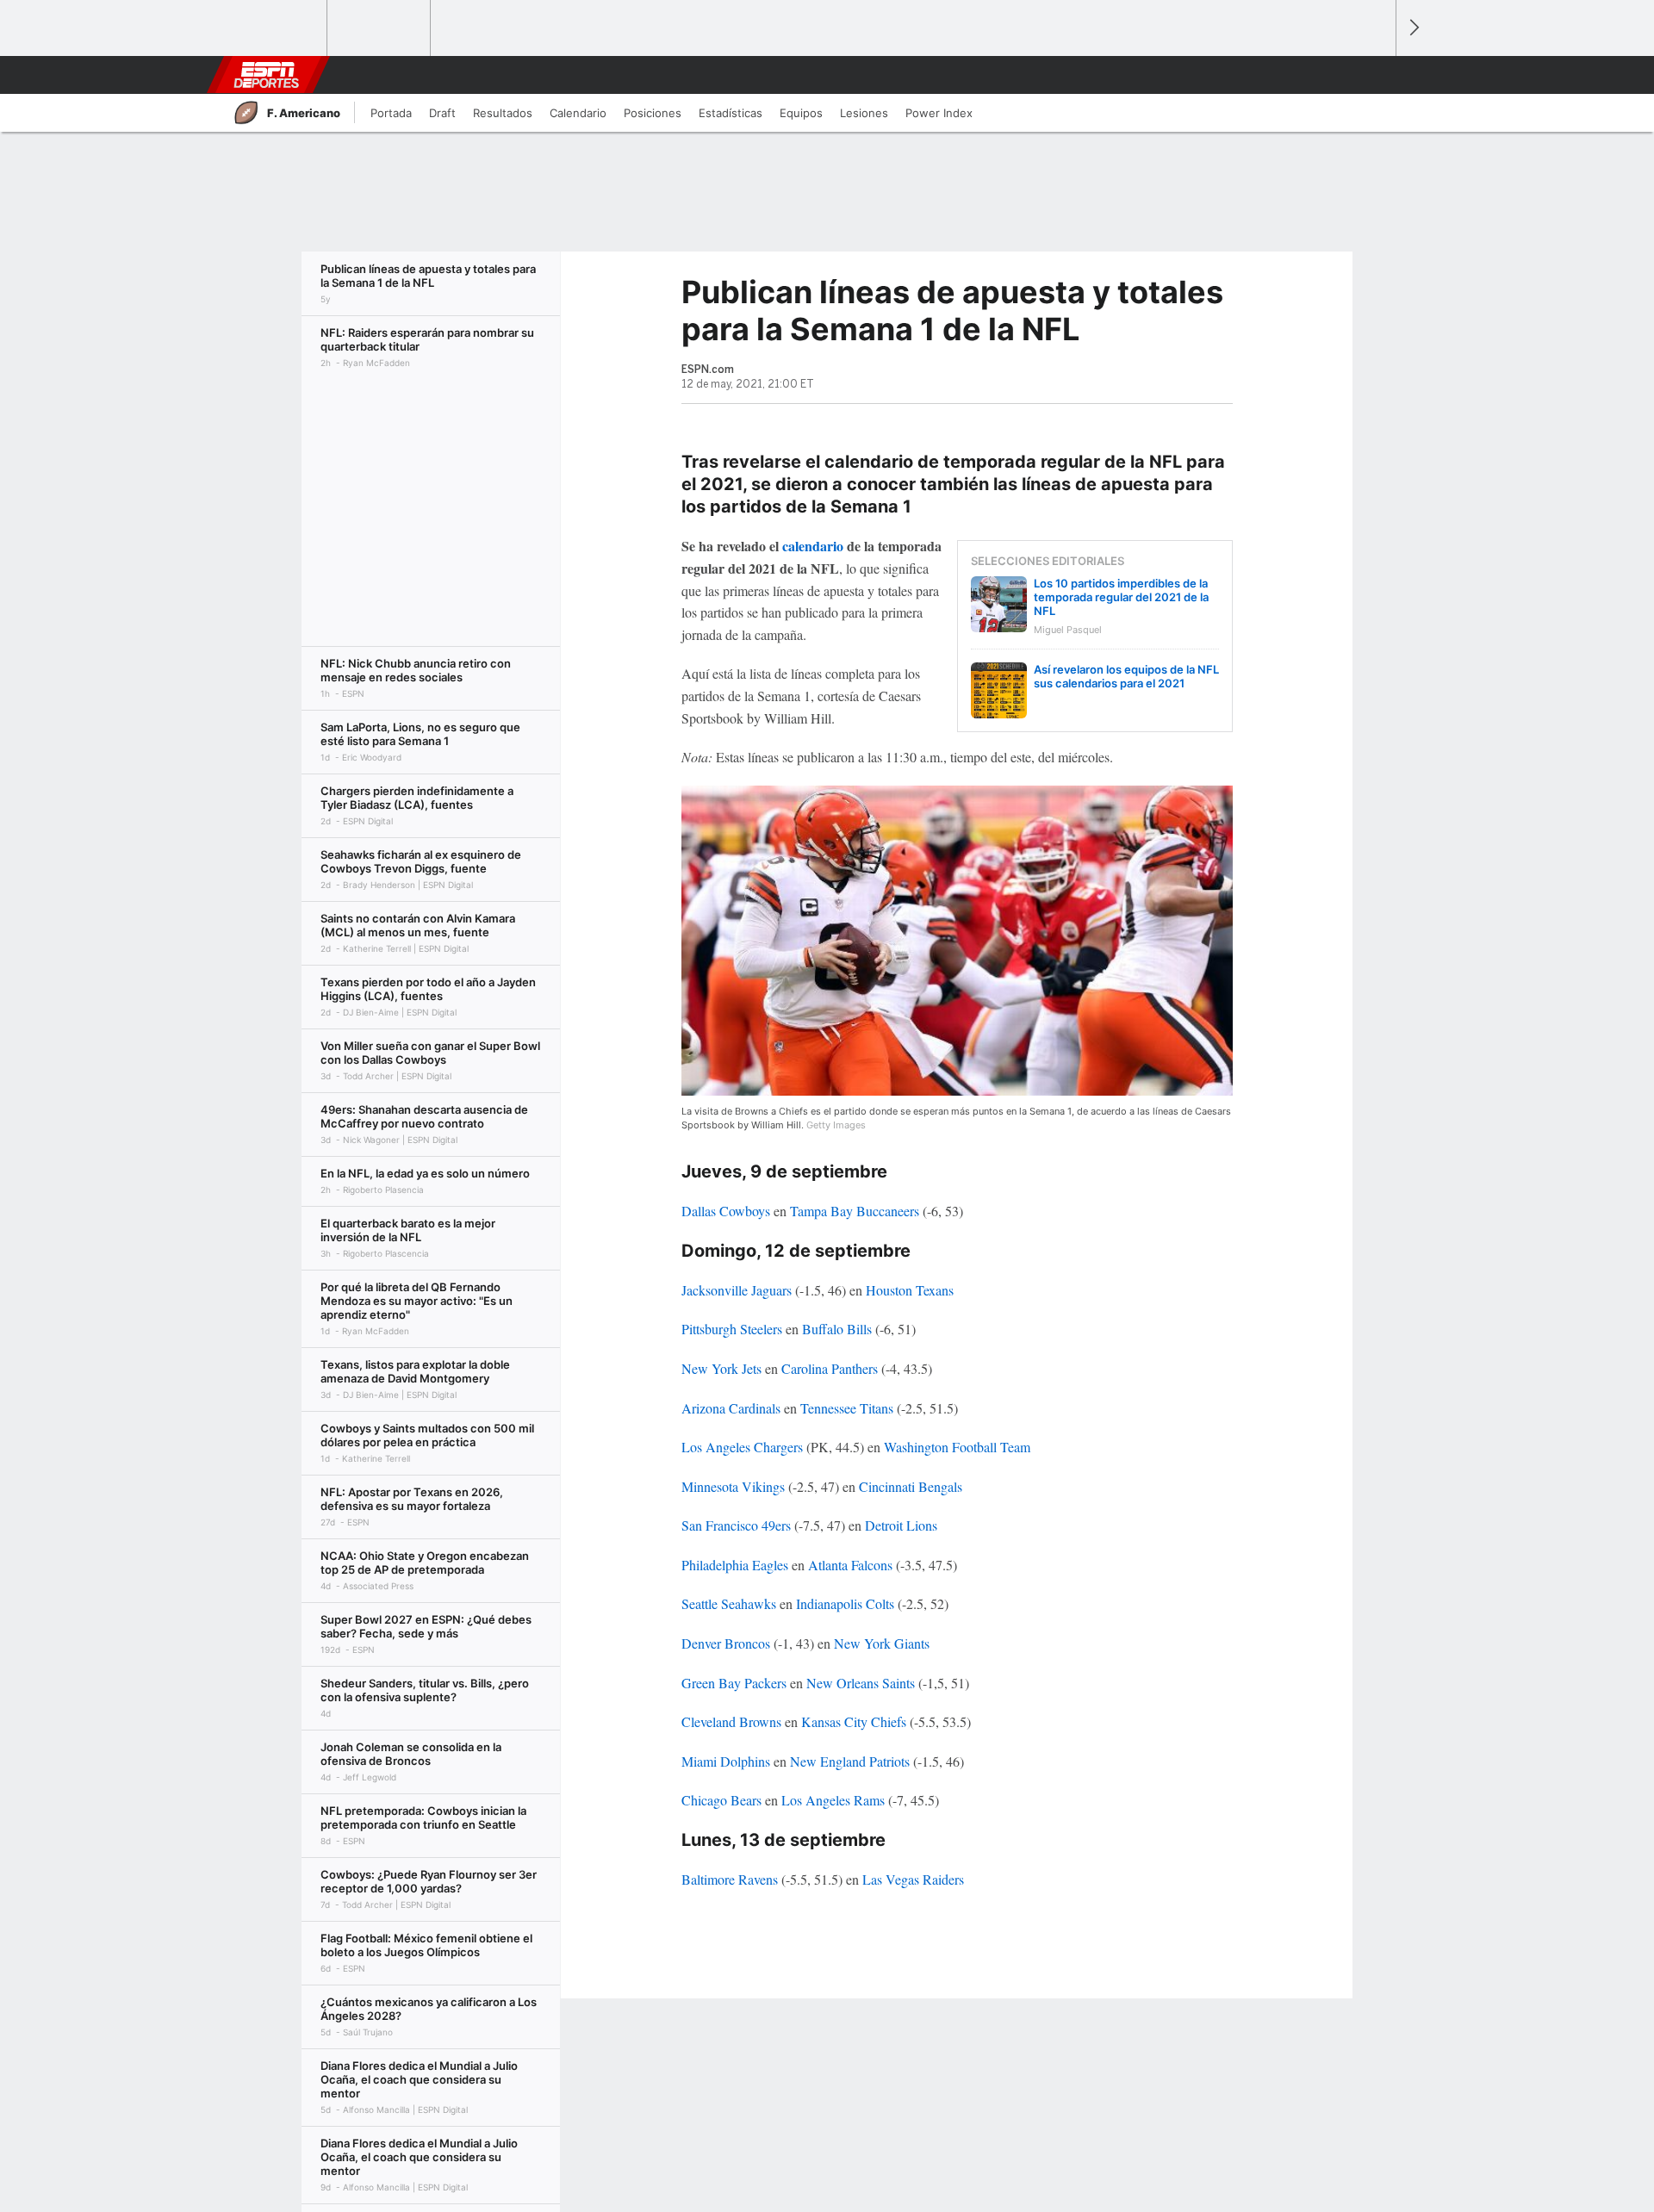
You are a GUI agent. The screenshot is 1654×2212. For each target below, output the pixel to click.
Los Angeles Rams (833, 1800)
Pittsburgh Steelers (732, 1329)
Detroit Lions (901, 1525)
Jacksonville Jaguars (737, 1290)
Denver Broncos (726, 1643)
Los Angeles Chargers (742, 1447)
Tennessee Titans (847, 1408)
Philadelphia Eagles (735, 1565)
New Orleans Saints (861, 1683)
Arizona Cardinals (731, 1408)
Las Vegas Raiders (913, 1879)
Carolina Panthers (830, 1368)
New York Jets (721, 1368)
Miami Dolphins (726, 1761)
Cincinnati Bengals (911, 1486)
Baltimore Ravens (730, 1879)
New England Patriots (850, 1761)
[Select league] (277, 28)
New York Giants (882, 1643)
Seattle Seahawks (729, 1603)
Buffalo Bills (837, 1329)
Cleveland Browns (731, 1721)
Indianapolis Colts (845, 1603)
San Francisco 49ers (736, 1525)
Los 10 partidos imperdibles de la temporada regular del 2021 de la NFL (1121, 597)
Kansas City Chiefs (854, 1721)
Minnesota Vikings (733, 1486)
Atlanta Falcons (850, 1565)
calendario (811, 546)
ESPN (266, 75)
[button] (1375, 75)
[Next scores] (1413, 28)
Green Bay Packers (734, 1683)
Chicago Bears (721, 1800)
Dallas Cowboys (726, 1211)
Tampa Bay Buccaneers (855, 1211)
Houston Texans (910, 1290)
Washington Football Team (957, 1447)
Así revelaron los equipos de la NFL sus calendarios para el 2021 (1126, 676)
